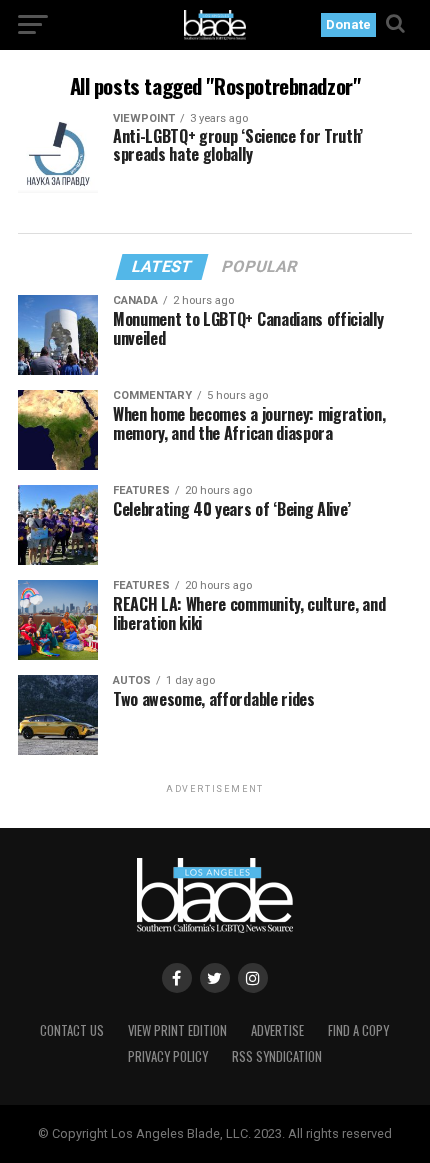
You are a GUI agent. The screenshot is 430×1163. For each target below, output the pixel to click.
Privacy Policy (168, 1056)
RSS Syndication (277, 1056)
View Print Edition (177, 1030)
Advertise (277, 1030)
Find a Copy (358, 1030)
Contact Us (72, 1030)
